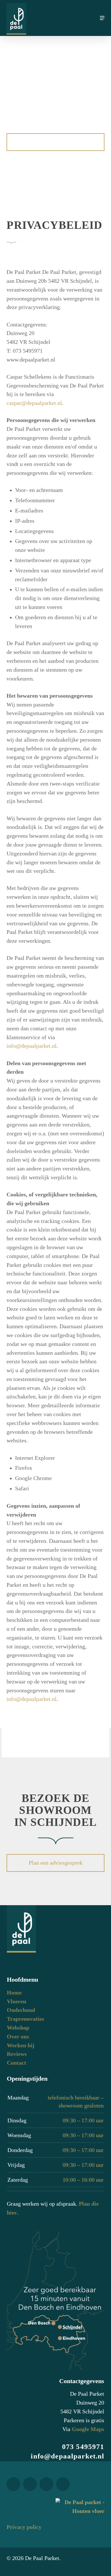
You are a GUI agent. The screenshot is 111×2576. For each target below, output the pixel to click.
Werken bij (21, 2045)
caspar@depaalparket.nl (34, 403)
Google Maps (88, 2429)
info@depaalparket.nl (32, 1046)
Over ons (18, 2037)
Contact (17, 2063)
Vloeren (17, 2001)
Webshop (18, 2028)
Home (14, 1993)
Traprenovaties (25, 2019)
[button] (102, 18)
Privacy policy (24, 2527)
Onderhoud (21, 2010)
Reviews (17, 2054)
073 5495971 (83, 2447)
